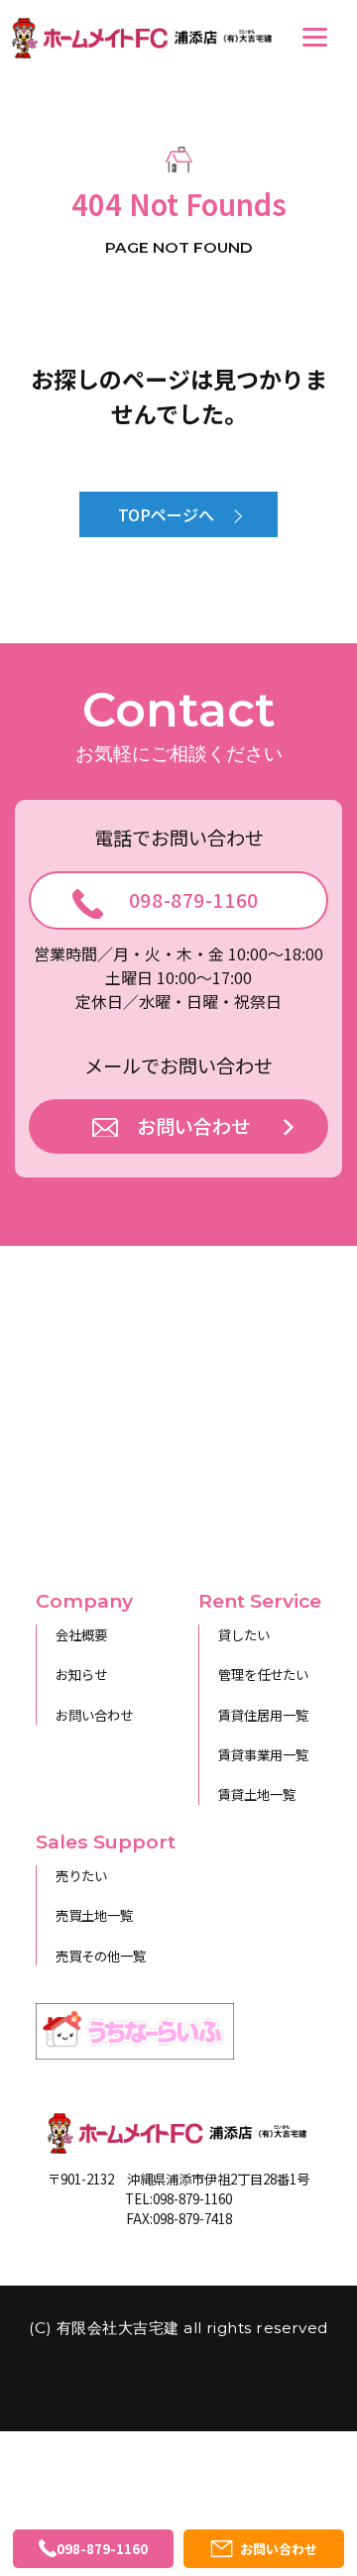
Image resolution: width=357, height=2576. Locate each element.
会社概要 (81, 1634)
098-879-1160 (194, 900)
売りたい (81, 1875)
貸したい (244, 1634)
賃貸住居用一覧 (263, 1715)
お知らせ (81, 1674)
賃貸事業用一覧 (263, 1754)
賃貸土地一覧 (257, 1794)
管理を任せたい (263, 1674)
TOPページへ (166, 514)
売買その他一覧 (101, 1956)
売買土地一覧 (94, 1915)
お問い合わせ (94, 1715)
